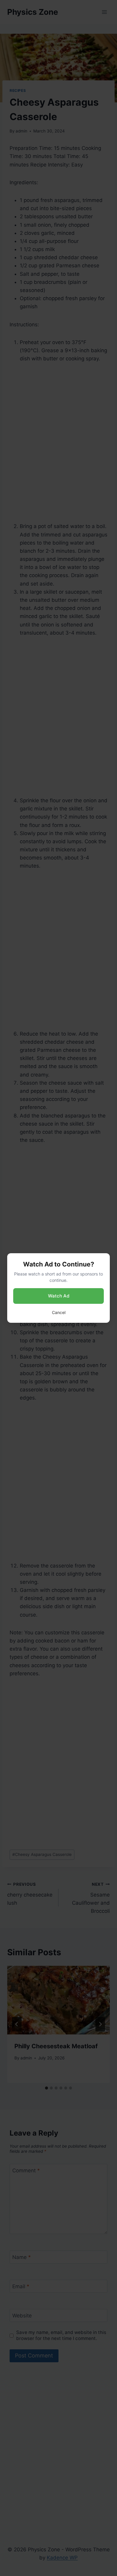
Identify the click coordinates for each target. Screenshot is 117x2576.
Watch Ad (59, 1296)
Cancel (59, 1312)
